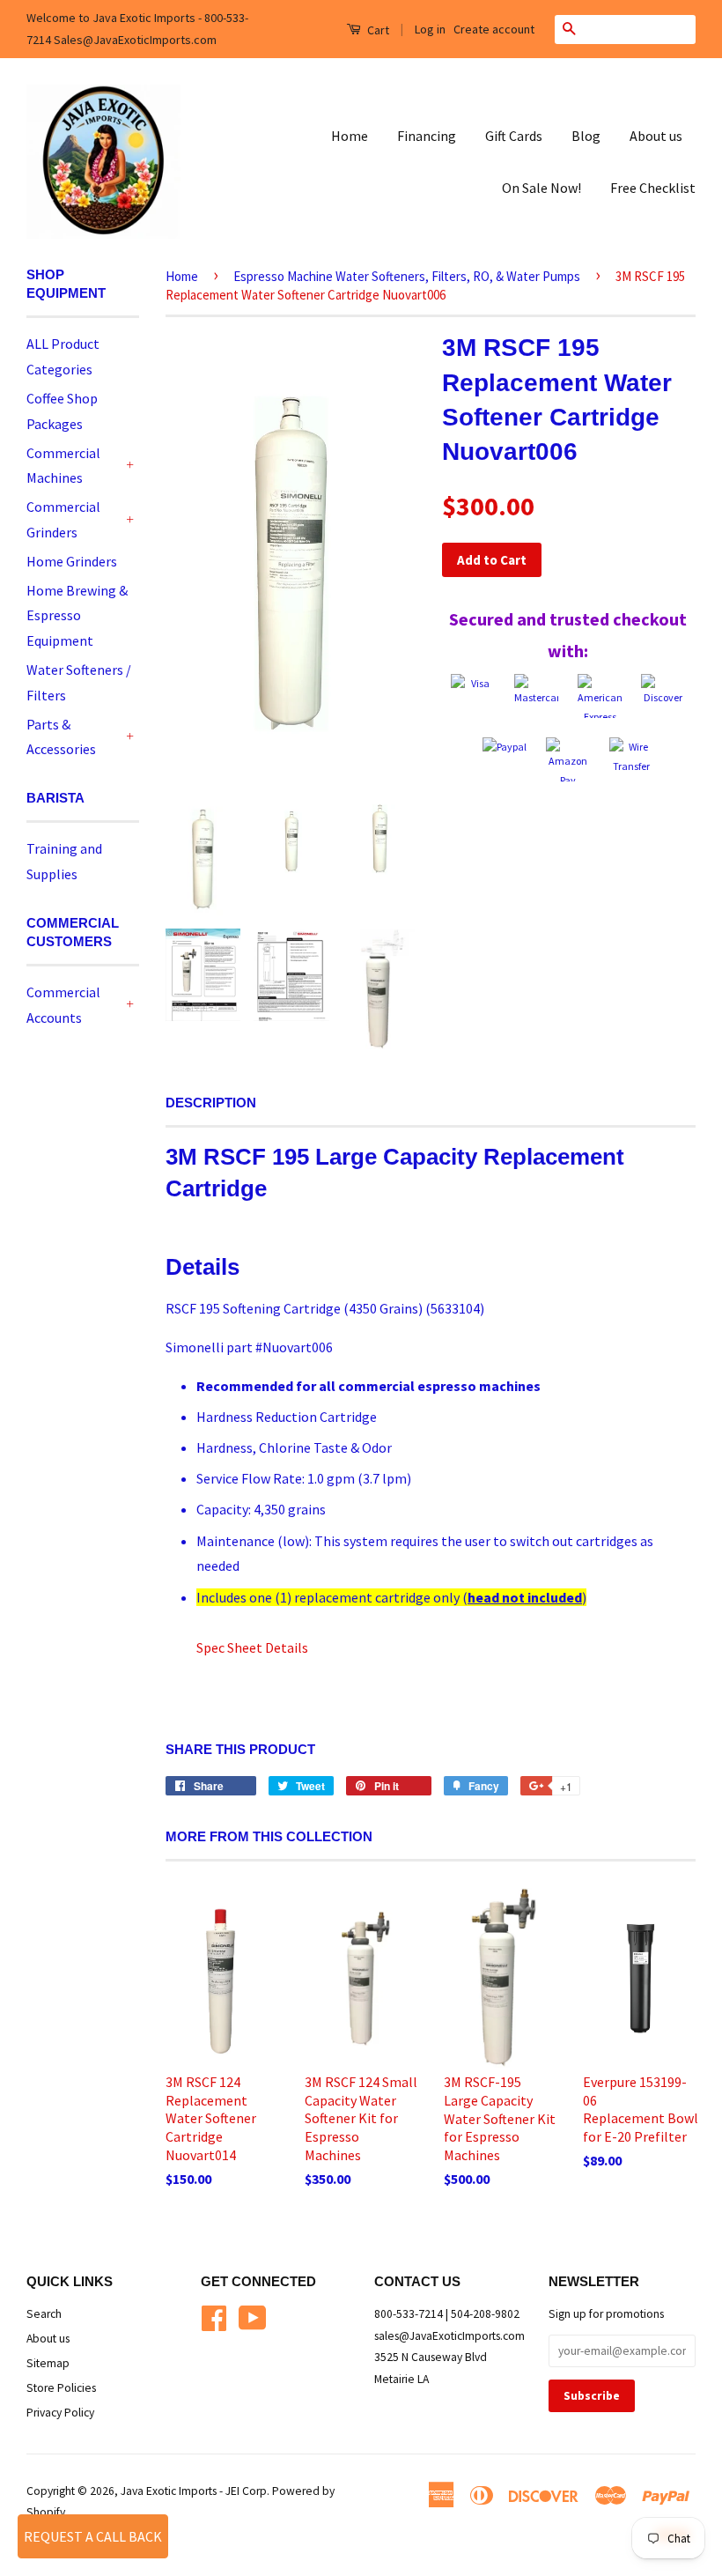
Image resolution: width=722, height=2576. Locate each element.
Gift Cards (514, 136)
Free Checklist (653, 188)
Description (211, 1103)
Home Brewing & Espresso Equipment (77, 616)
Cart (377, 30)
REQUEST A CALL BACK (93, 2536)
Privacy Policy (60, 2413)
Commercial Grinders (63, 519)
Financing (427, 136)
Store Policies (61, 2388)
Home (350, 136)
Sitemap (48, 2363)
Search (44, 2314)
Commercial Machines (63, 466)
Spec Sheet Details (252, 1647)
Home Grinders (72, 561)
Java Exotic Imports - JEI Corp (194, 2491)
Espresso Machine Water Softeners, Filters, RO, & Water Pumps (407, 276)
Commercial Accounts (63, 1005)
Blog (586, 136)
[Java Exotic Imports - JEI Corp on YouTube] (253, 2317)
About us (656, 136)
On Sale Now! (541, 188)
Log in (430, 29)
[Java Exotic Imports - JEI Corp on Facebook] (214, 2317)
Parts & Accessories (61, 737)
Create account (494, 29)
